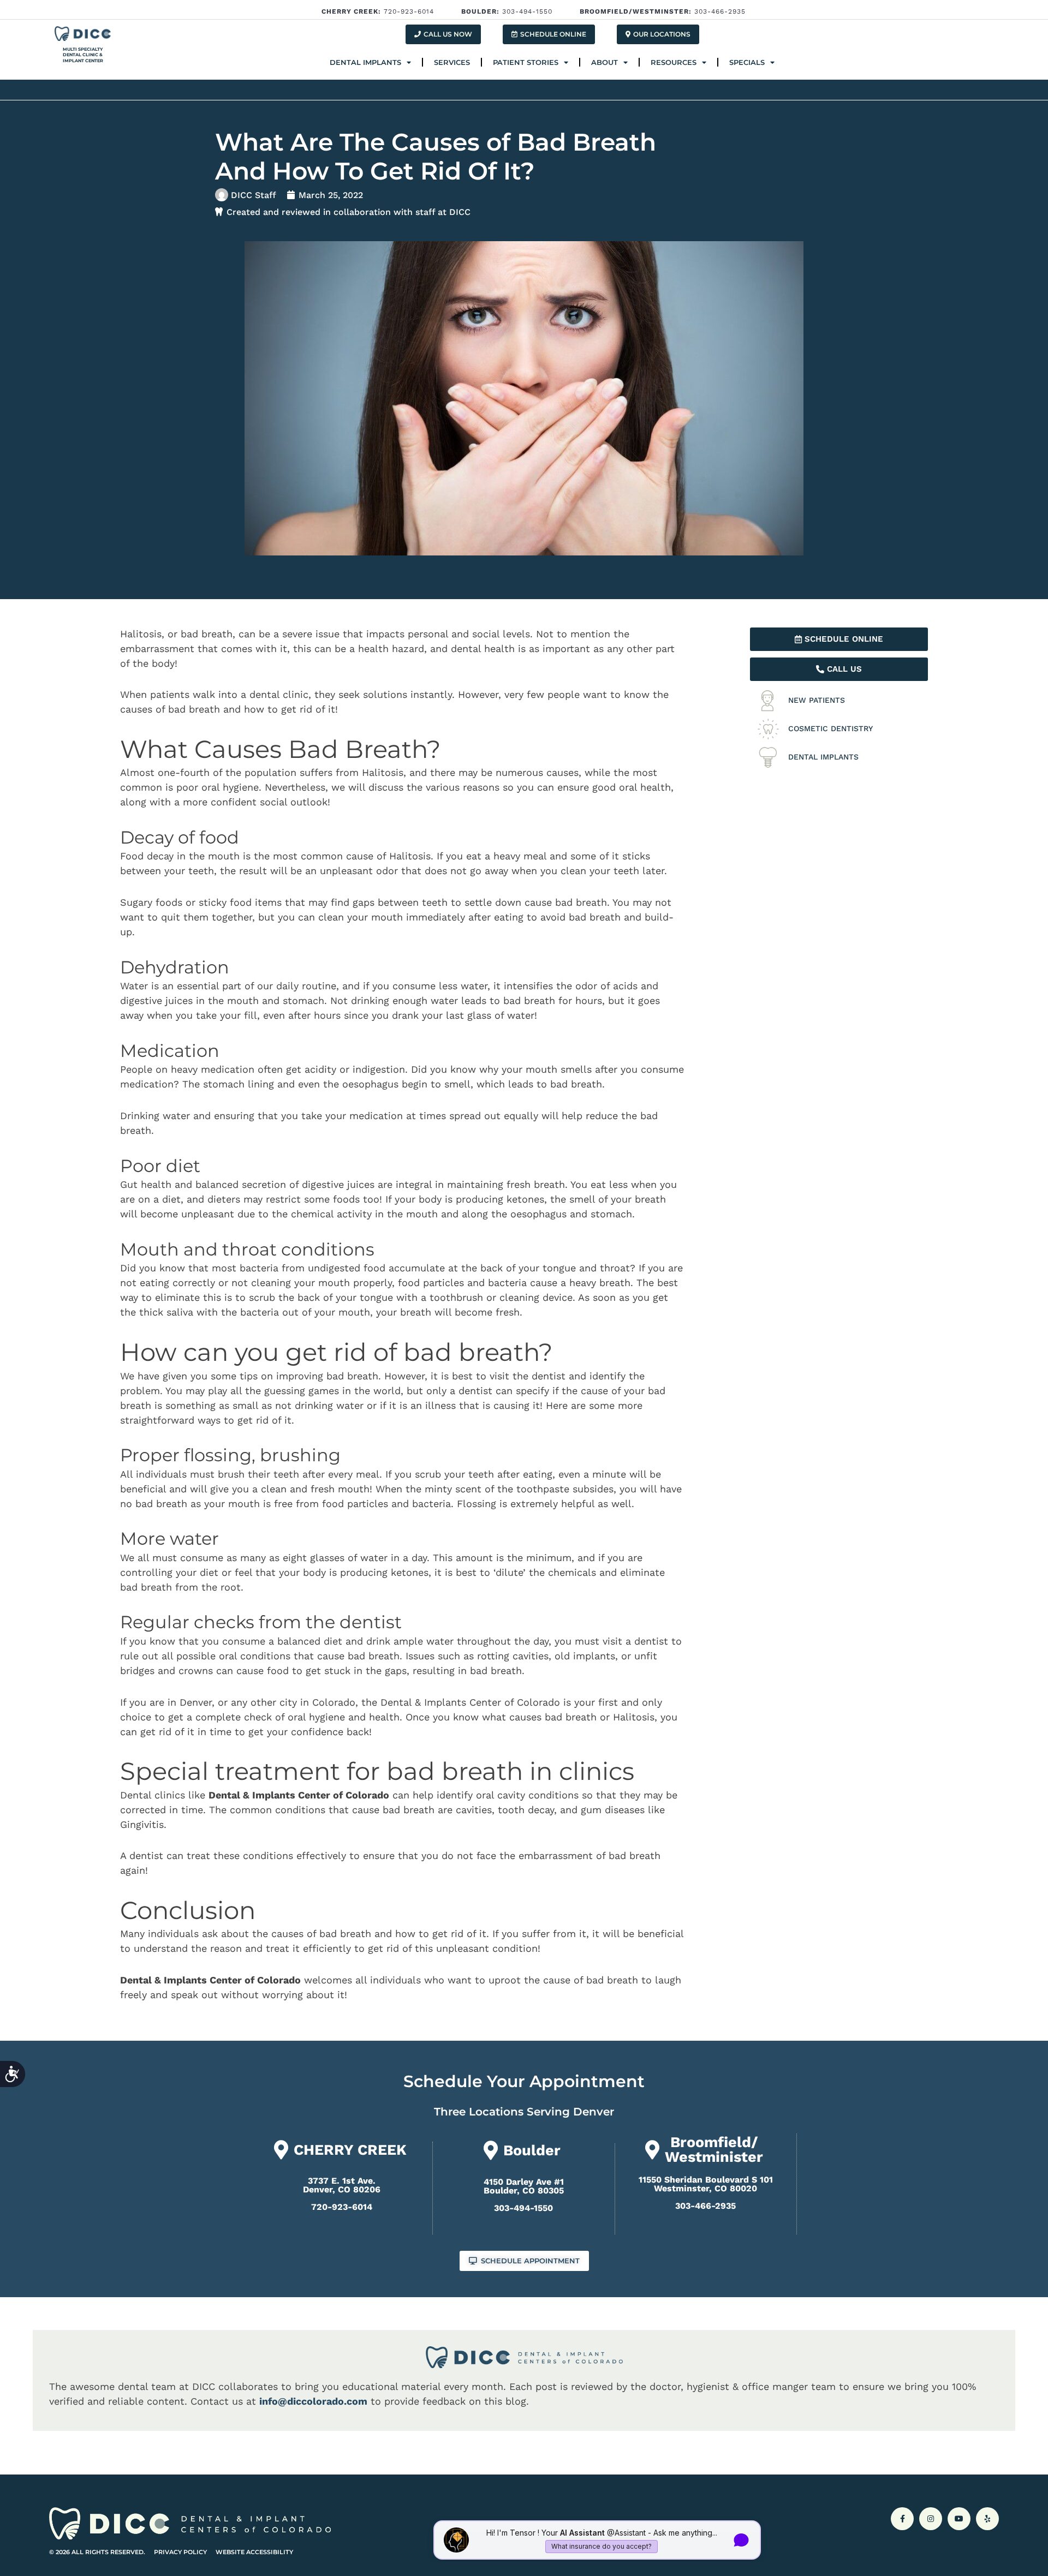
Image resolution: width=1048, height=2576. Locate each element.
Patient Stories (526, 62)
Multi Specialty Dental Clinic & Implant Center (83, 55)
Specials (747, 62)
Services (452, 62)
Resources (674, 62)
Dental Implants (365, 62)
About (605, 62)
